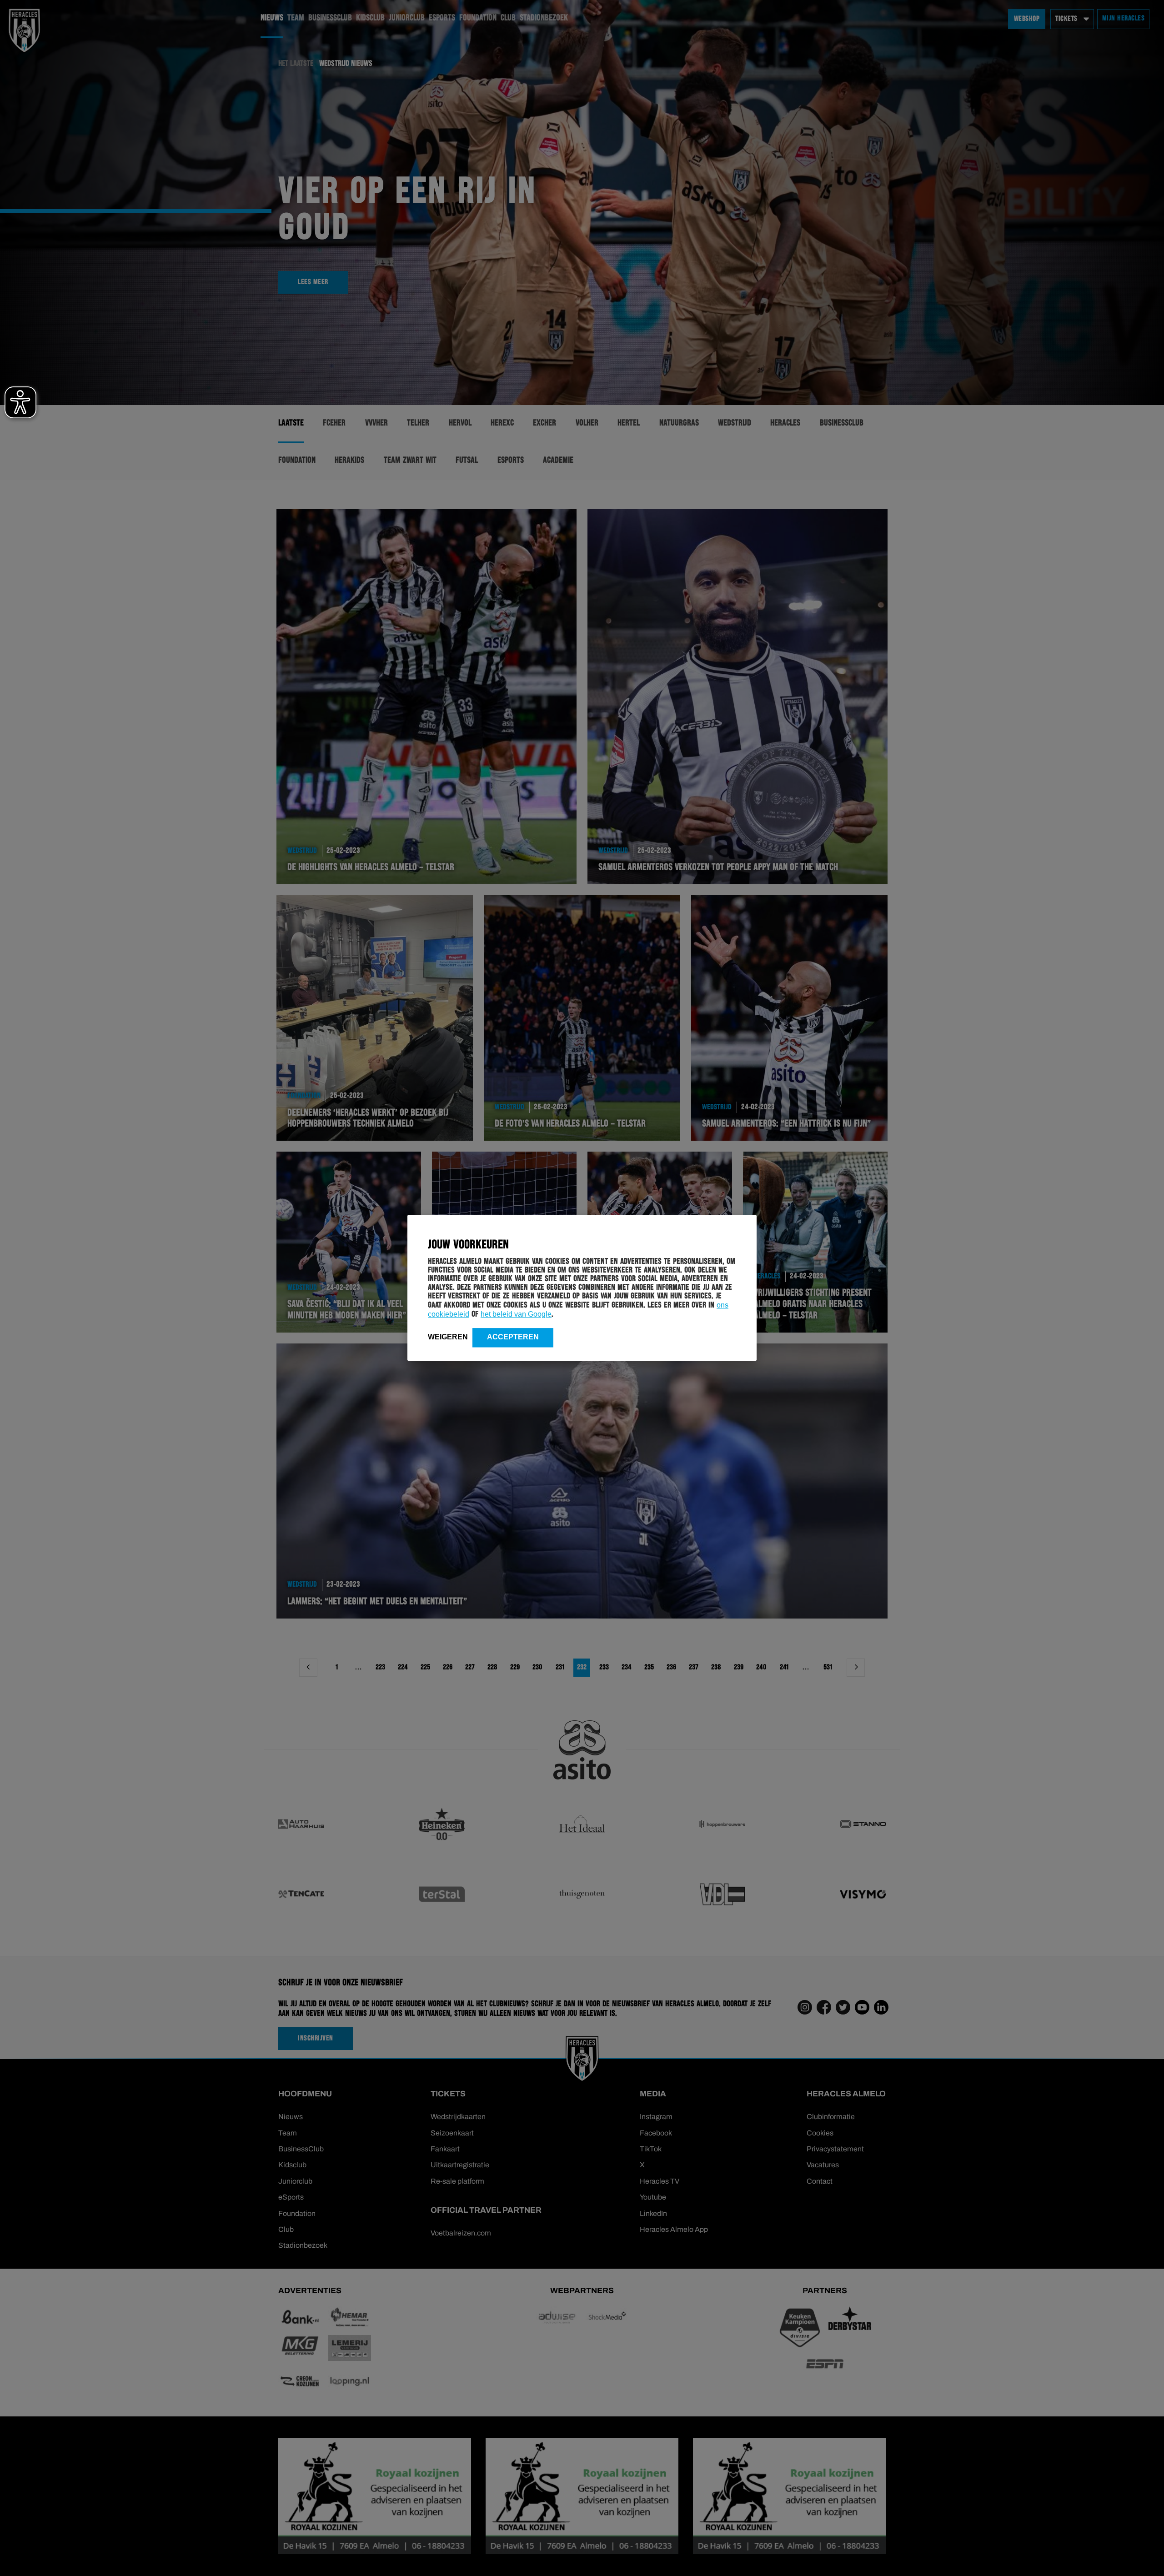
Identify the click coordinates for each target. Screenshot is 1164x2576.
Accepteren (513, 1337)
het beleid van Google (516, 1314)
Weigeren (448, 1337)
